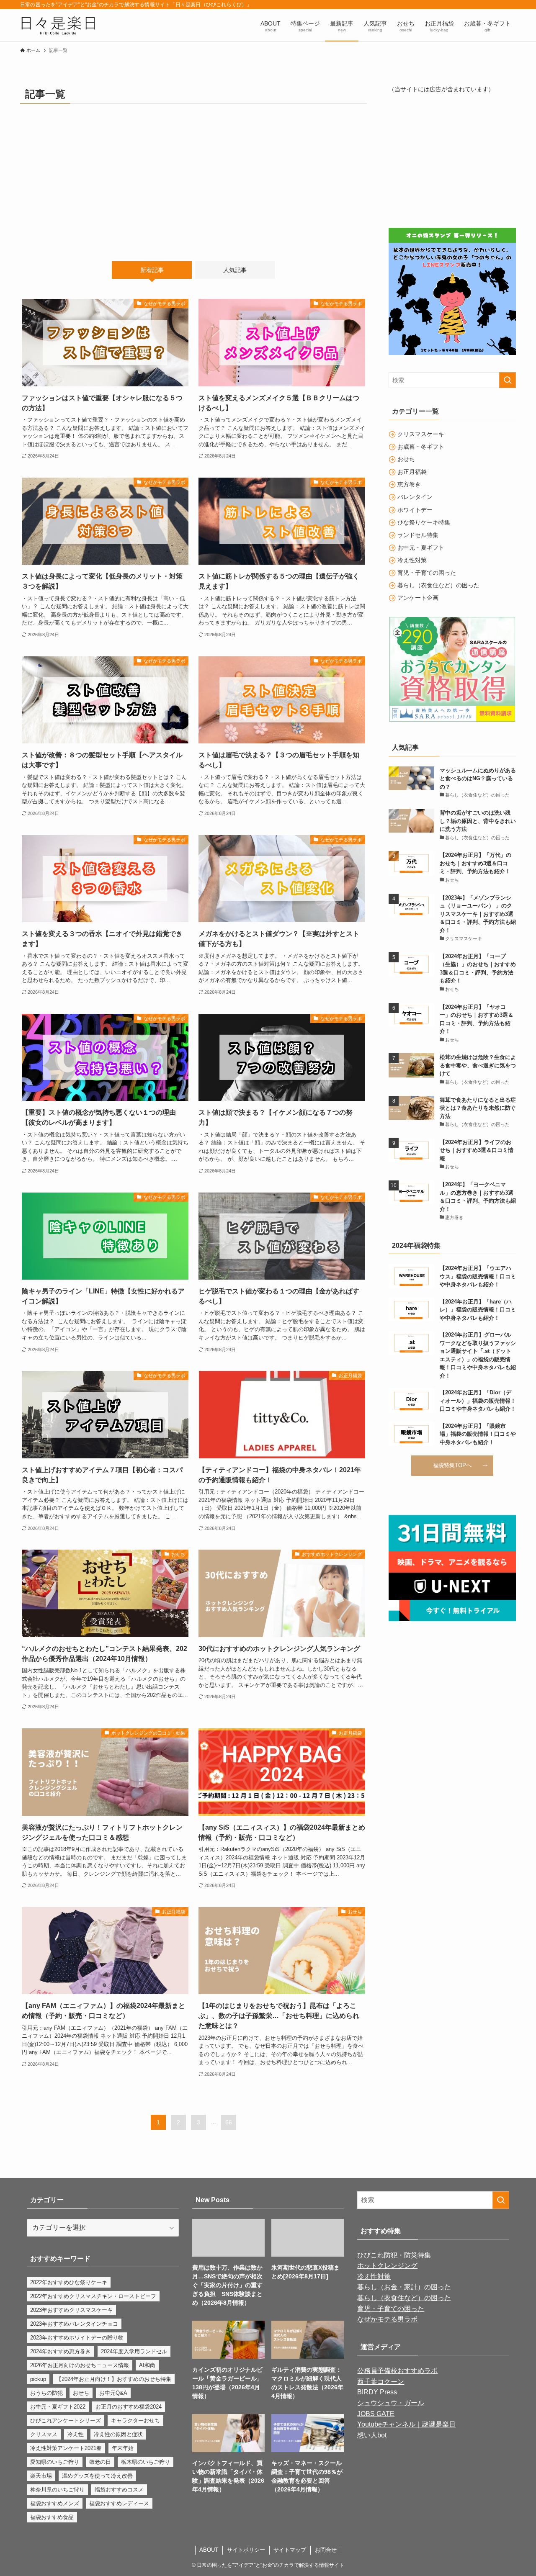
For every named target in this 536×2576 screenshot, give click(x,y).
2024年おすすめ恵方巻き (61, 2351)
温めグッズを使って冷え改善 (97, 2476)
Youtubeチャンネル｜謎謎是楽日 (406, 2424)
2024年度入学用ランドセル (134, 2351)
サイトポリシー (246, 2550)
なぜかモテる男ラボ (387, 2319)
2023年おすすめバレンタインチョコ (74, 2324)
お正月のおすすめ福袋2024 (129, 2407)
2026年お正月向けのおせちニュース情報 (80, 2365)
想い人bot (372, 2435)
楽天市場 (41, 2476)
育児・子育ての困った (391, 2309)
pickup (38, 2379)
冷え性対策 (374, 2276)
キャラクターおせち (135, 2420)
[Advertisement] (193, 176)
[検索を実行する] (508, 380)
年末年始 (123, 2448)
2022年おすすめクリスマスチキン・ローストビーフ (93, 2296)
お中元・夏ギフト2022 (58, 2407)
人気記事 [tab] (235, 270)
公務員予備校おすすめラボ (397, 2371)
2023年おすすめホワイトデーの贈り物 (77, 2338)
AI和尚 (147, 2365)
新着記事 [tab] (152, 270)
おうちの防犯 (46, 2393)
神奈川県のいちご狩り (57, 2490)
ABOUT (209, 2550)
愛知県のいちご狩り (55, 2462)
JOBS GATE (376, 2414)
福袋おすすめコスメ (119, 2490)
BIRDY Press (377, 2392)
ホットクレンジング (387, 2266)
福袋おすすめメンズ (55, 2503)
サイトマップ (290, 2550)
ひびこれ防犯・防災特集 (394, 2255)
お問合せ (326, 2550)
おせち (81, 2393)
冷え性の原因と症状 (118, 2434)
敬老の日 (100, 2462)
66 (229, 2122)
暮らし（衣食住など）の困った (404, 2298)
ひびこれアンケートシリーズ (66, 2420)
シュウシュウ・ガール (391, 2403)
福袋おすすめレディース (119, 2503)
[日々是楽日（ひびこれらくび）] (58, 25)
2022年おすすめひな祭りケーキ (69, 2282)
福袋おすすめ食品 (52, 2517)
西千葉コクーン (381, 2382)
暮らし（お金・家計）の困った (404, 2287)
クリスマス (44, 2434)
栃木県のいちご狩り (146, 2462)
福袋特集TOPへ (452, 1465)
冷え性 (76, 2434)
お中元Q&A (113, 2393)
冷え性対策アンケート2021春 (66, 2448)
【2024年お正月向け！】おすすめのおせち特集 (114, 2379)
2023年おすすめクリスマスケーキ (71, 2310)
